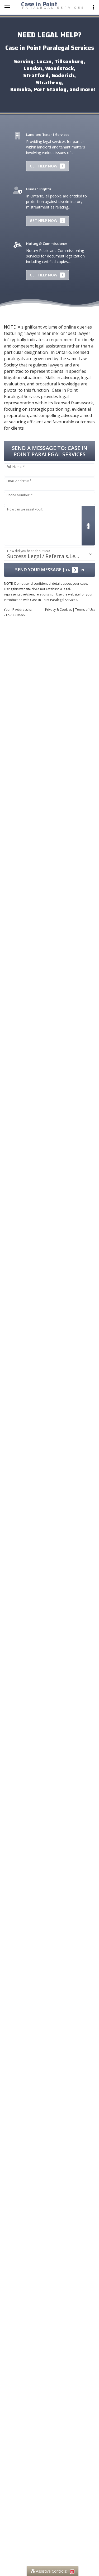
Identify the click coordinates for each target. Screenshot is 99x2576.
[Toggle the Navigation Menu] (7, 7)
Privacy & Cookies (58, 610)
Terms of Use (85, 610)
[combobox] (49, 554)
